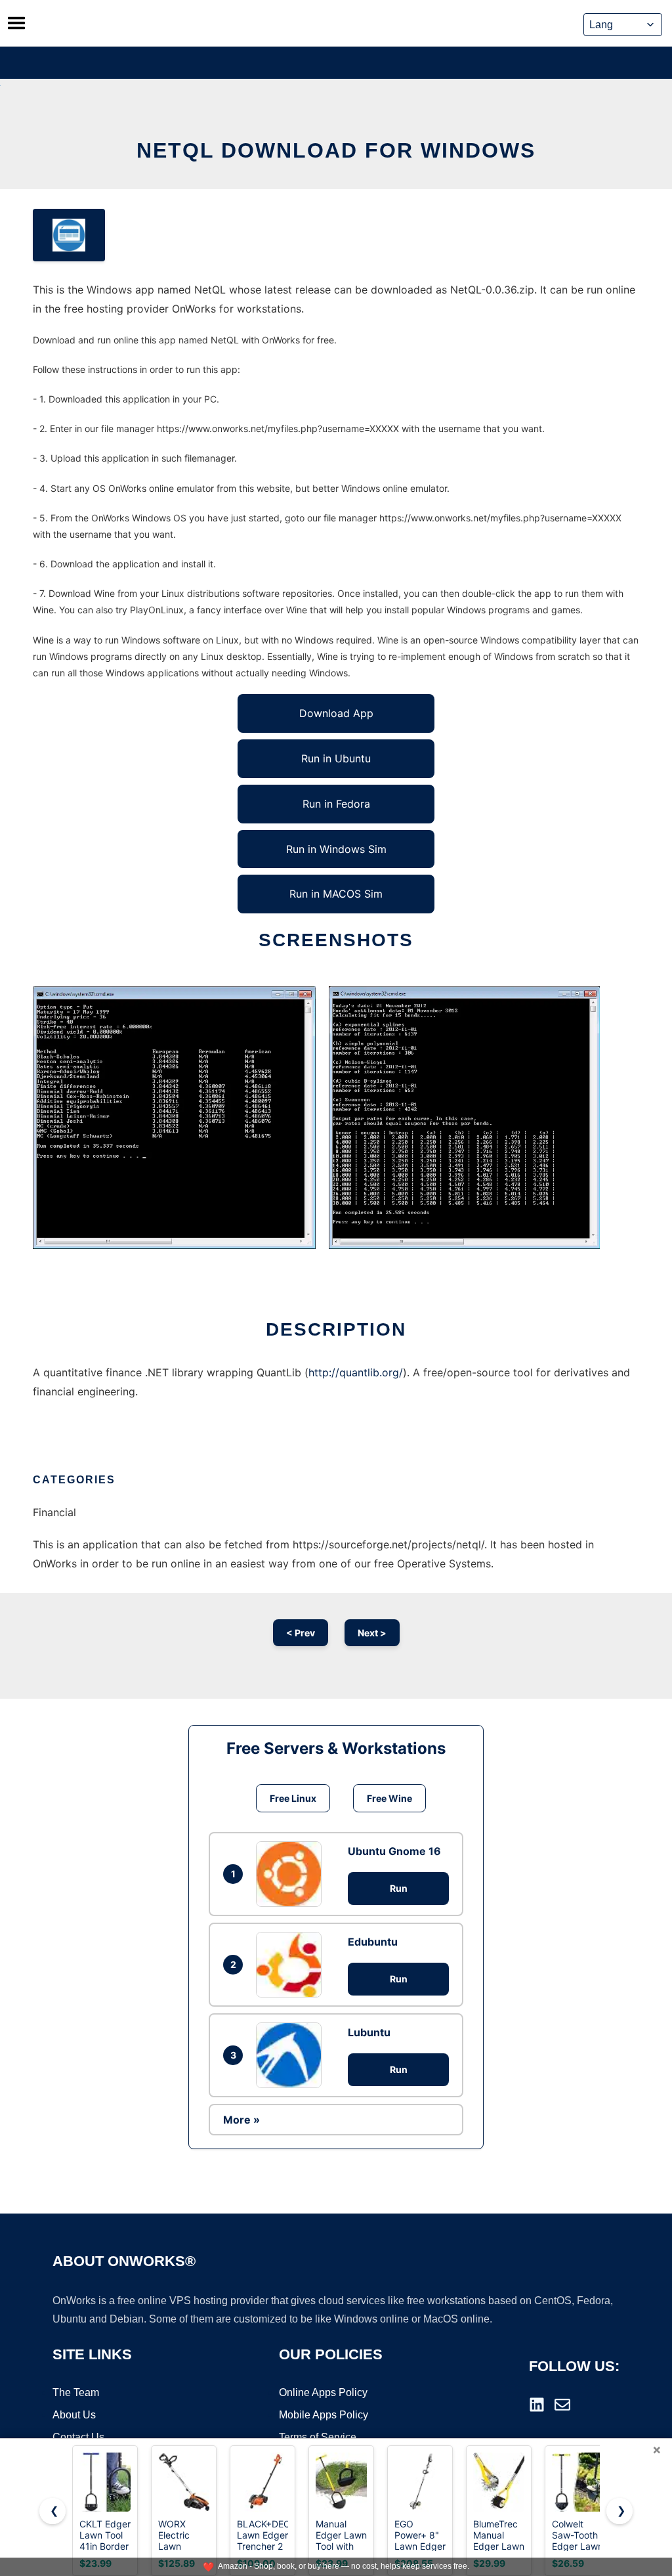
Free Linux (293, 1798)
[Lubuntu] (292, 2055)
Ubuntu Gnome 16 (394, 1851)
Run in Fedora (336, 804)
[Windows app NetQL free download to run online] (69, 235)
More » (241, 2120)
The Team (76, 2392)
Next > (372, 1633)
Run (399, 1888)
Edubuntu (373, 1942)
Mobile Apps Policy (324, 2415)
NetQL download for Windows (336, 150)
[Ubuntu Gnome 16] (292, 1874)
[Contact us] (562, 2405)
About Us (74, 2415)
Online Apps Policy (323, 2392)
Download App (336, 713)
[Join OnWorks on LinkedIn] (537, 2405)
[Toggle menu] (16, 23)
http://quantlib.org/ (356, 1372)
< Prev (301, 1633)
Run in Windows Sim (336, 849)
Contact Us (78, 2437)
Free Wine (389, 1798)
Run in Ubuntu (336, 758)
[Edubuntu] (292, 1965)
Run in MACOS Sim (336, 894)
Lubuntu (369, 2032)
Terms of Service (318, 2437)
